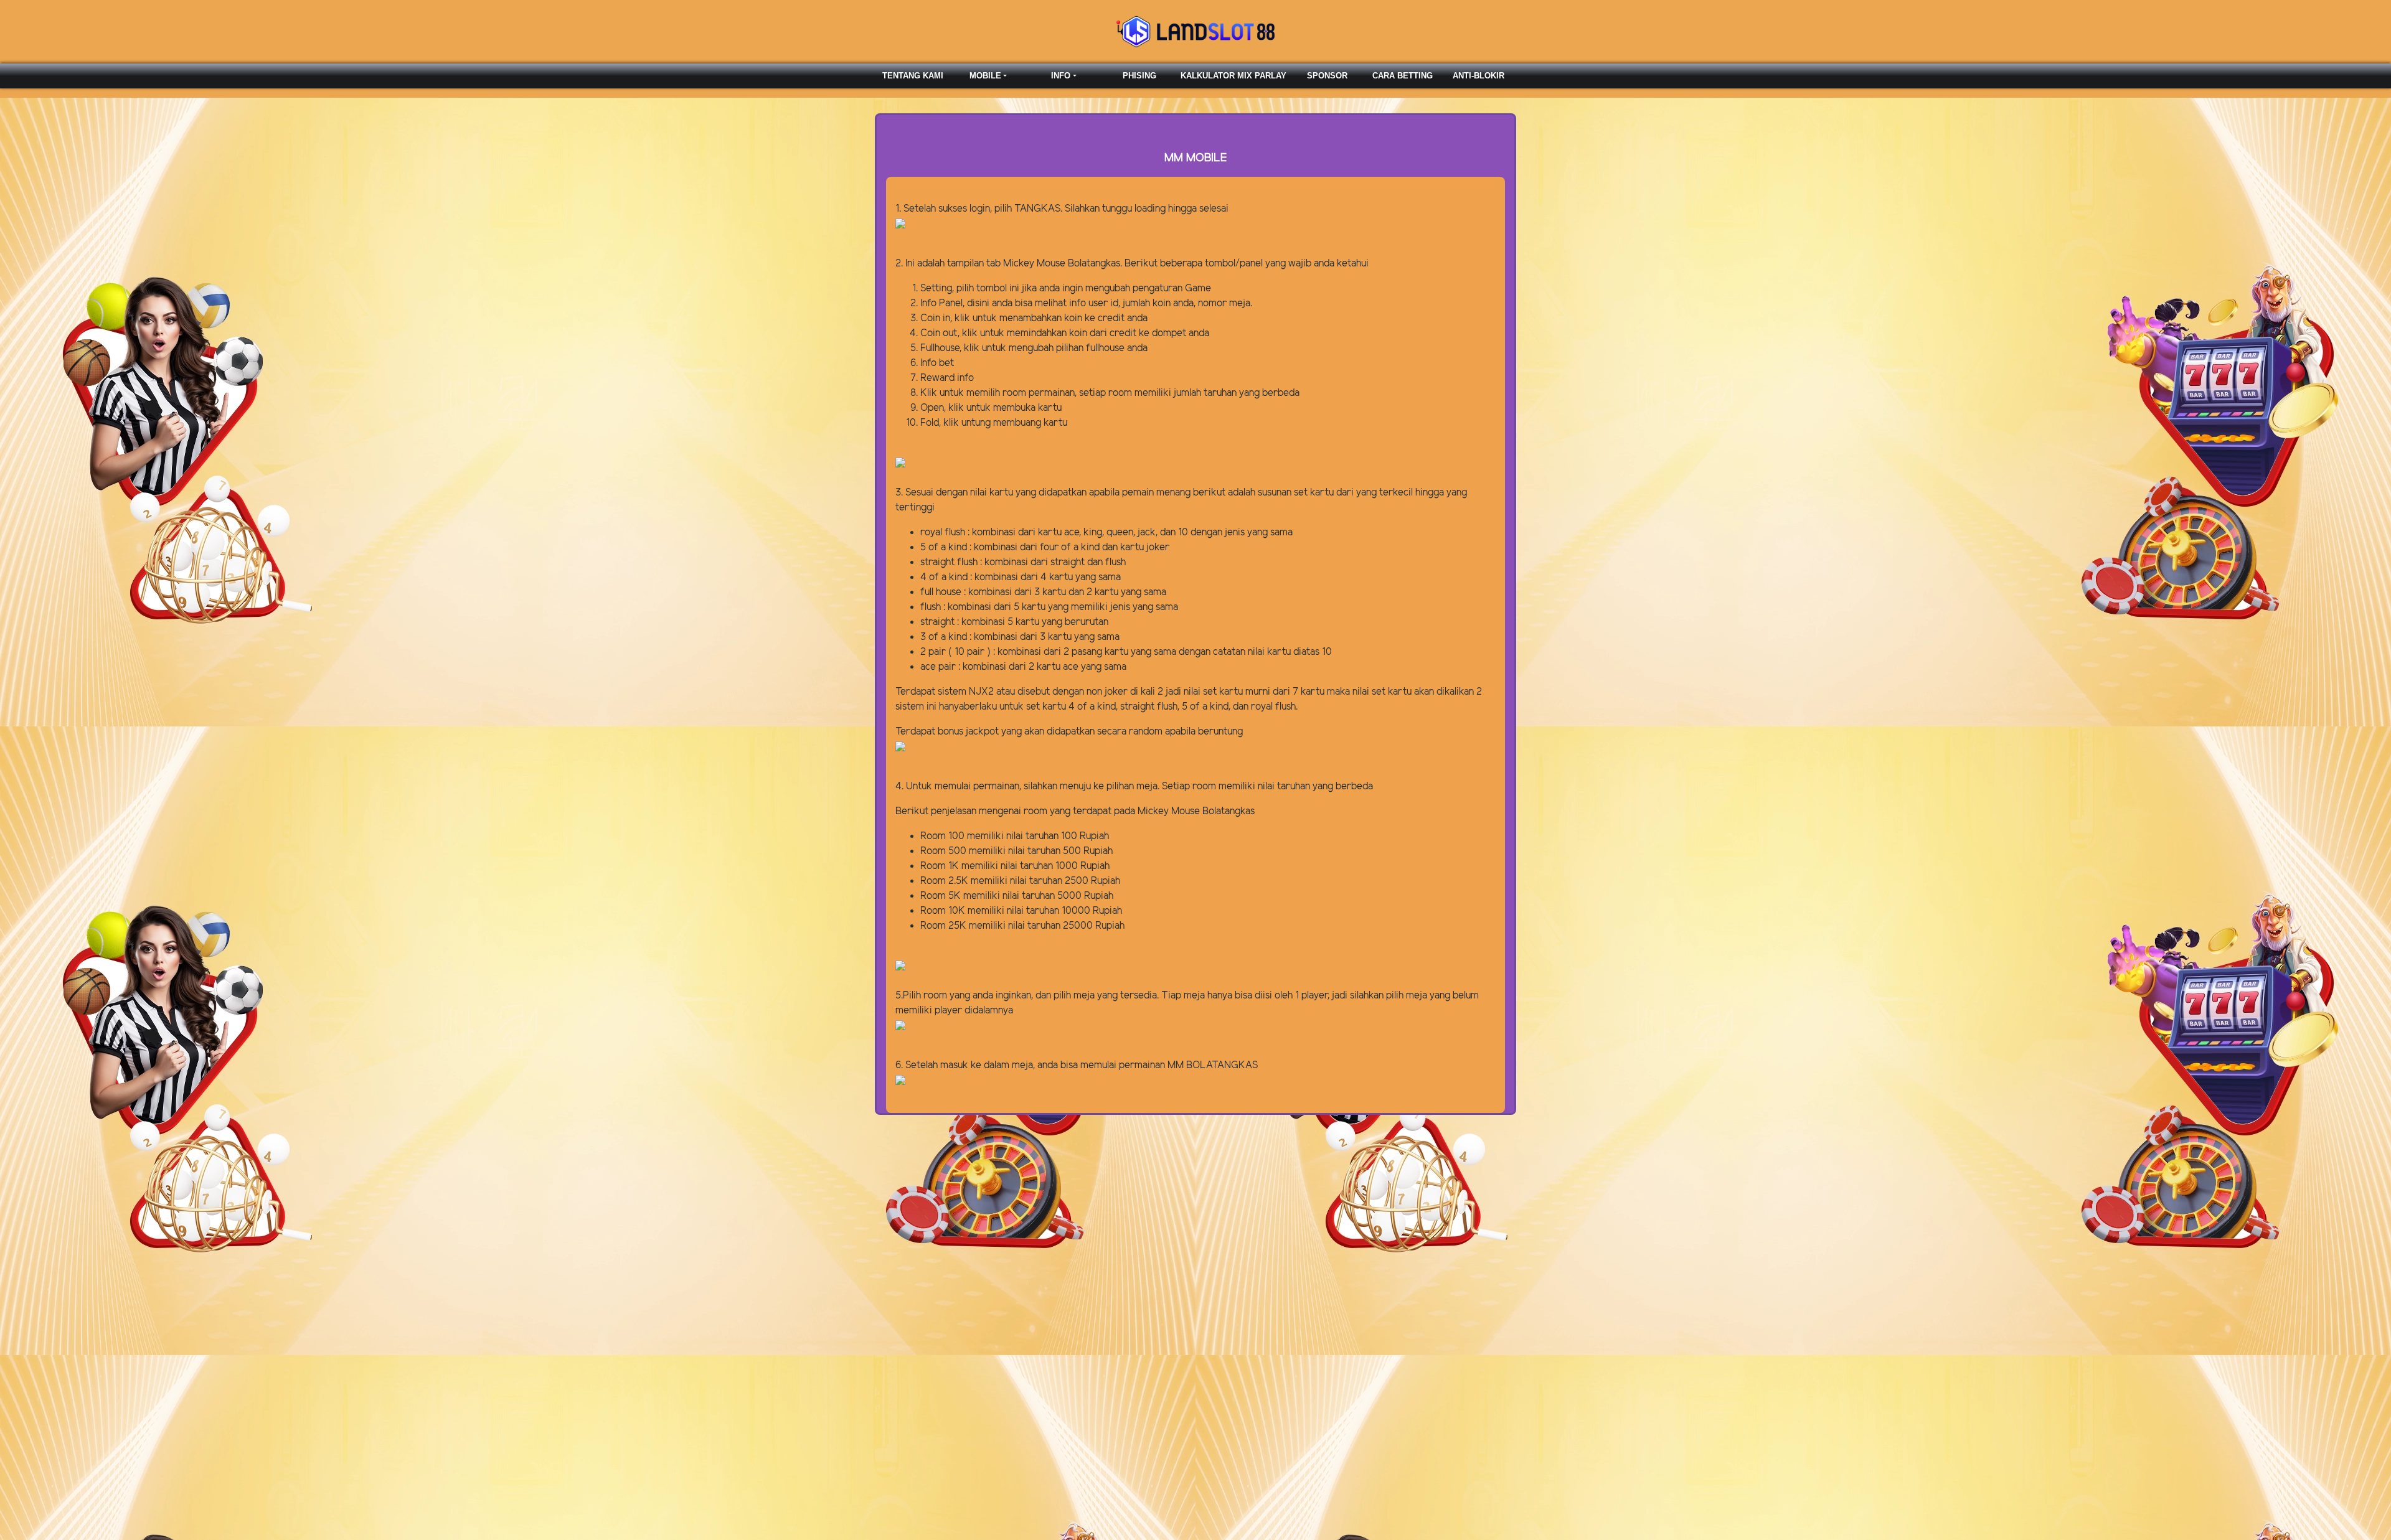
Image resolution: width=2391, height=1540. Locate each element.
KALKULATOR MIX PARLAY (1233, 76)
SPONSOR (1327, 76)
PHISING (1139, 76)
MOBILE (985, 76)
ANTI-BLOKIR (1478, 76)
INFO (1061, 76)
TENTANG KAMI (913, 76)
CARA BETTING (1403, 76)
